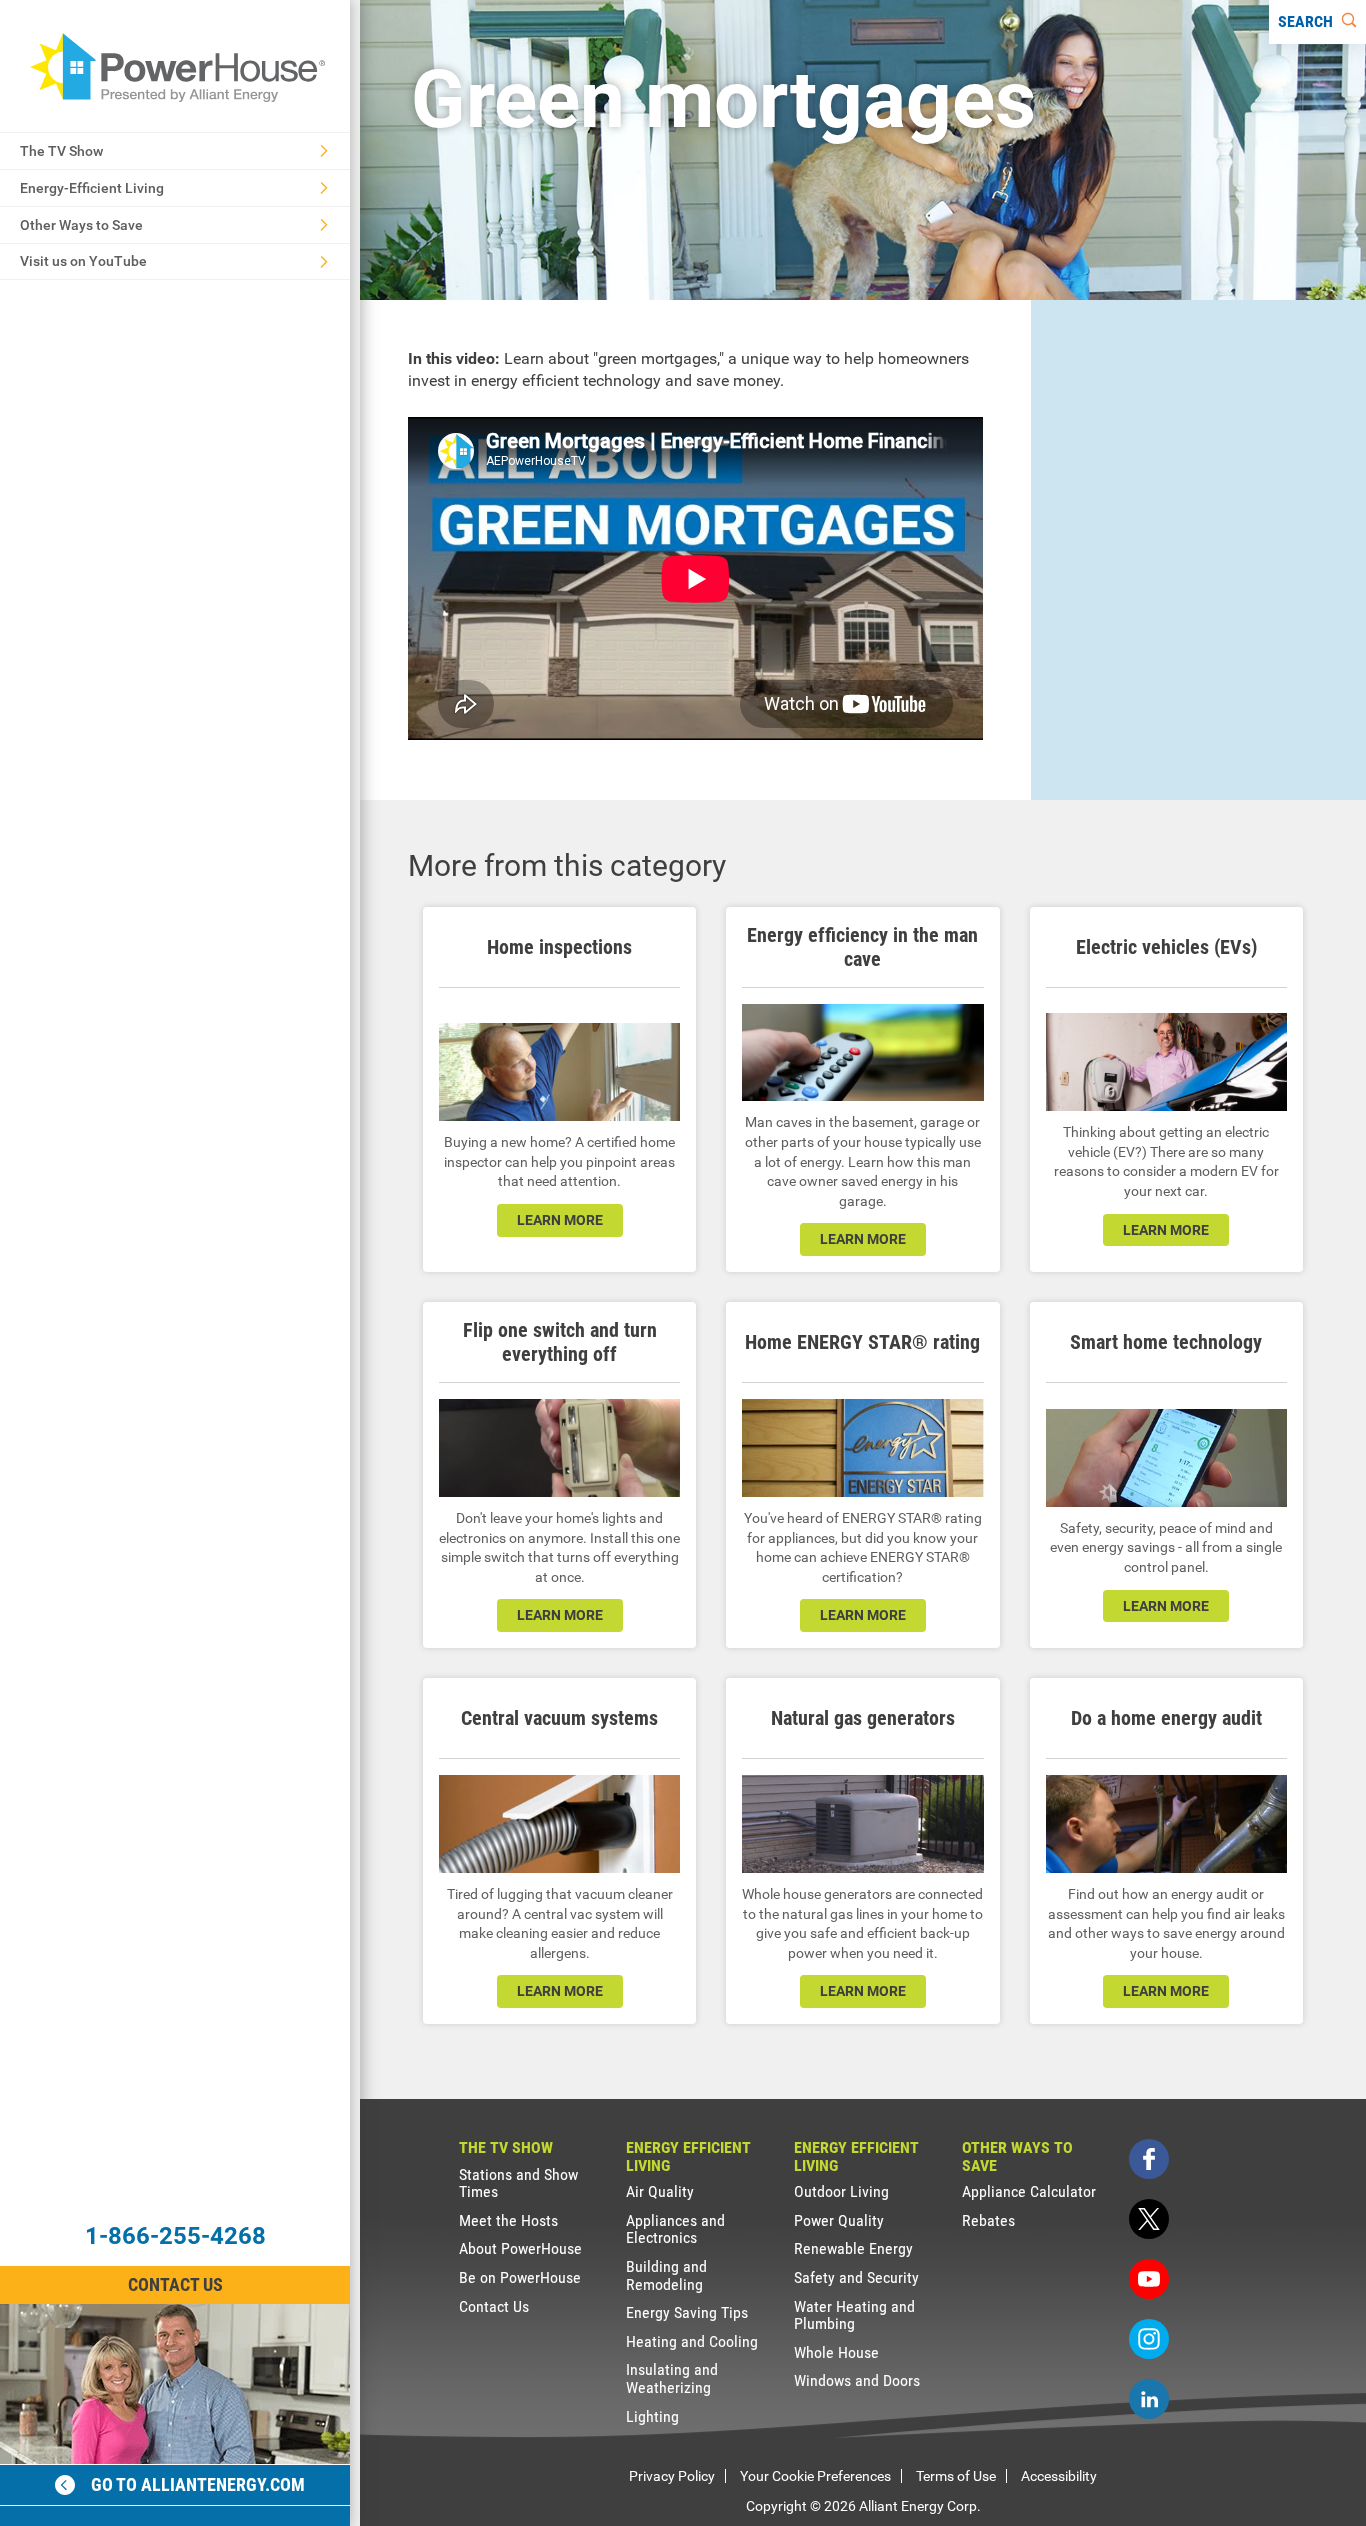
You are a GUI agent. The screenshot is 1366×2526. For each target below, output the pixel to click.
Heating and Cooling (692, 2341)
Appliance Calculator (1029, 2191)
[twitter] (1149, 2219)
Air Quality (660, 2191)
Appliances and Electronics (675, 2229)
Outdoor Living (841, 2191)
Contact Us (175, 2284)
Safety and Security (856, 2277)
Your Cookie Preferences (815, 2476)
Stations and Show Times (518, 2183)
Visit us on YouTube (83, 261)
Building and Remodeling (666, 2275)
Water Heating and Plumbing (854, 2315)
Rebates (988, 2220)
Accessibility (1059, 2476)
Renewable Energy (853, 2248)
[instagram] (1149, 2339)
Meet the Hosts (508, 2220)
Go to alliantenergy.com (198, 2484)
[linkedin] (1149, 2399)
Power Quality (839, 2220)
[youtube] (1149, 2279)
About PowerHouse (520, 2248)
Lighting (652, 2416)
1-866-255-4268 (175, 2236)
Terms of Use (956, 2476)
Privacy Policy (672, 2476)
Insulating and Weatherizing (672, 2378)
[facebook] (1149, 2159)
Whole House (836, 2352)
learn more (560, 1220)
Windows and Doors (857, 2380)
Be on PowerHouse (520, 2277)
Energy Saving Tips (687, 2312)
